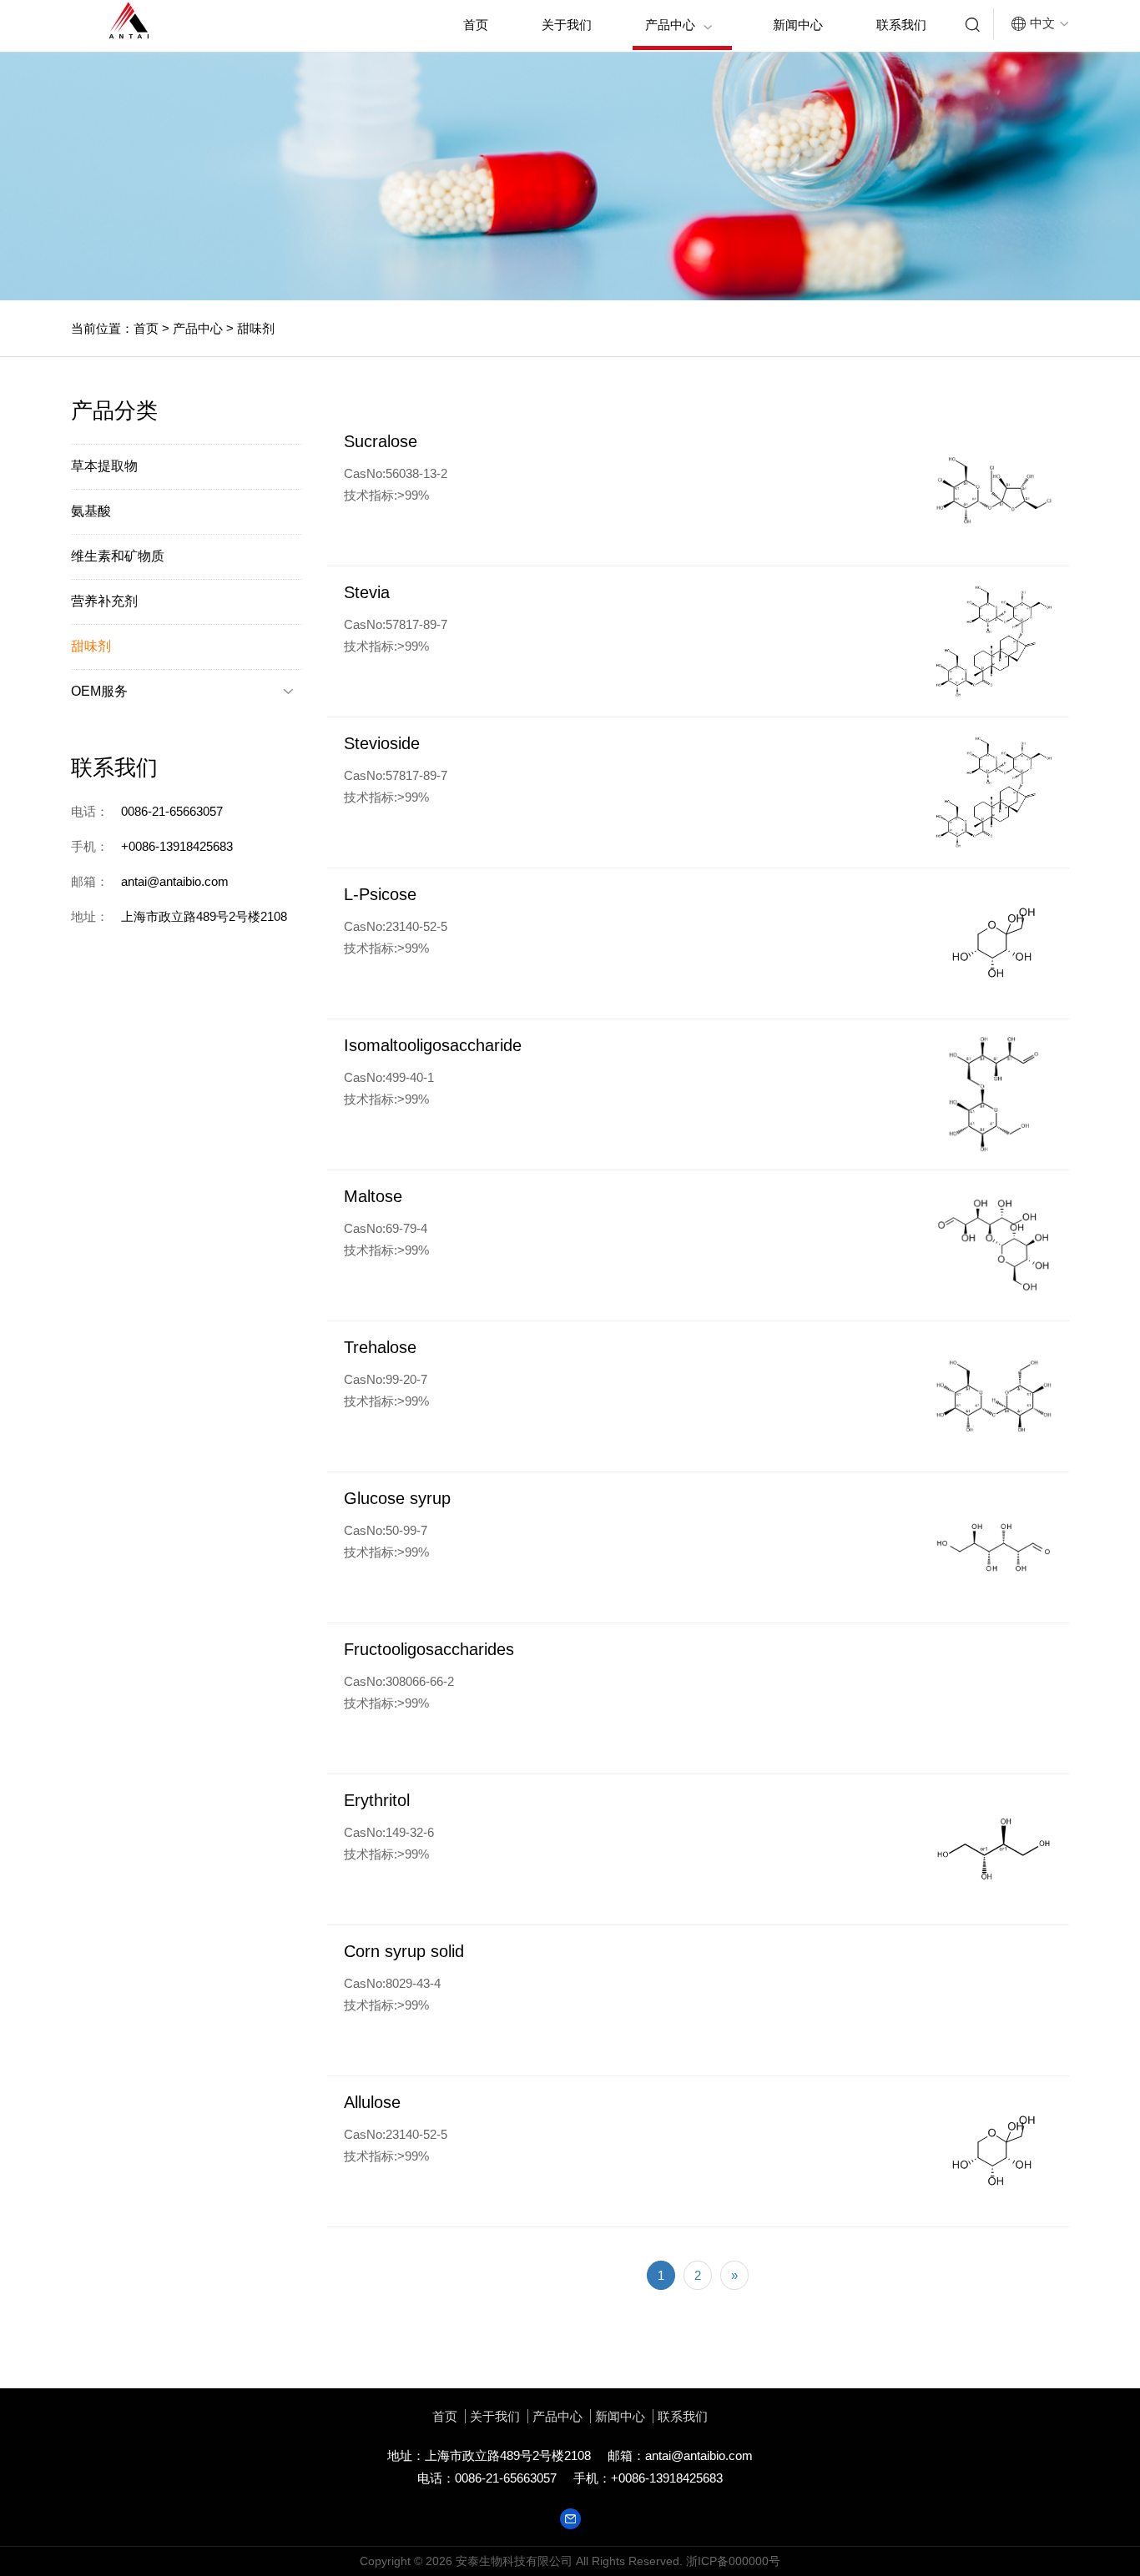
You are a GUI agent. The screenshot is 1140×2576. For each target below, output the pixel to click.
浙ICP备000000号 (733, 2561)
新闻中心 (798, 25)
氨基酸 (91, 511)
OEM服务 (182, 691)
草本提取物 (104, 466)
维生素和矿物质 (118, 556)
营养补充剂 (104, 601)
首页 (476, 25)
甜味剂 (254, 328)
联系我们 (901, 25)
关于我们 (567, 25)
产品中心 (679, 25)
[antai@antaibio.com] (570, 2517)
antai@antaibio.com (699, 2455)
